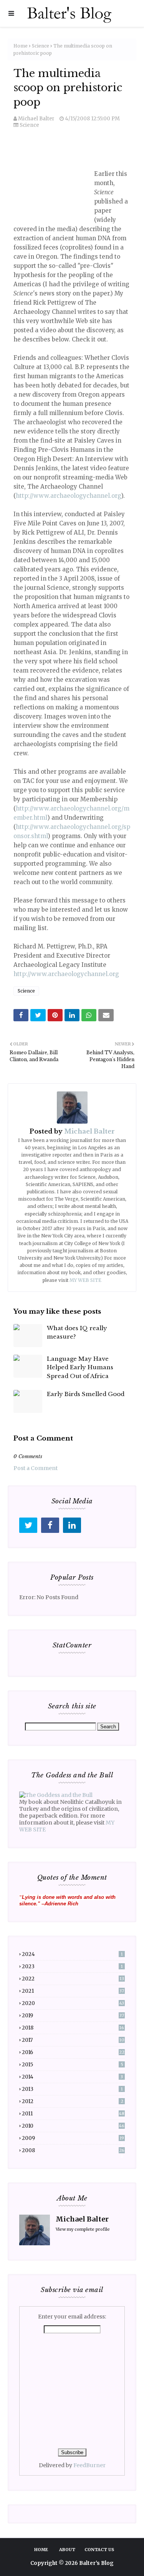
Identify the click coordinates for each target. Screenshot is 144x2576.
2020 (73, 2003)
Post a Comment (36, 1468)
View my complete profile (83, 2229)
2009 (73, 2138)
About (67, 2550)
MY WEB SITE (85, 1280)
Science (41, 46)
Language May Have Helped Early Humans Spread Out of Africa (80, 1367)
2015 (73, 2065)
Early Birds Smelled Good (86, 1394)
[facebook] (50, 1525)
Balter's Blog (96, 2563)
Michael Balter (36, 119)
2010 (73, 2126)
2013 (72, 2089)
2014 (72, 2077)
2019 (73, 2016)
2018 (73, 2028)
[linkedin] (72, 1525)
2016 (73, 2052)
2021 (73, 1991)
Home (21, 46)
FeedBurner (89, 2465)
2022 (73, 1979)
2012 (73, 2101)
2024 (72, 1954)
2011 (73, 2114)
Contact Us (99, 2550)
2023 (72, 1966)
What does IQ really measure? (77, 1332)
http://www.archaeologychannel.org (68, 496)
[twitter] (28, 1525)
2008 (73, 2150)
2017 (73, 2040)
